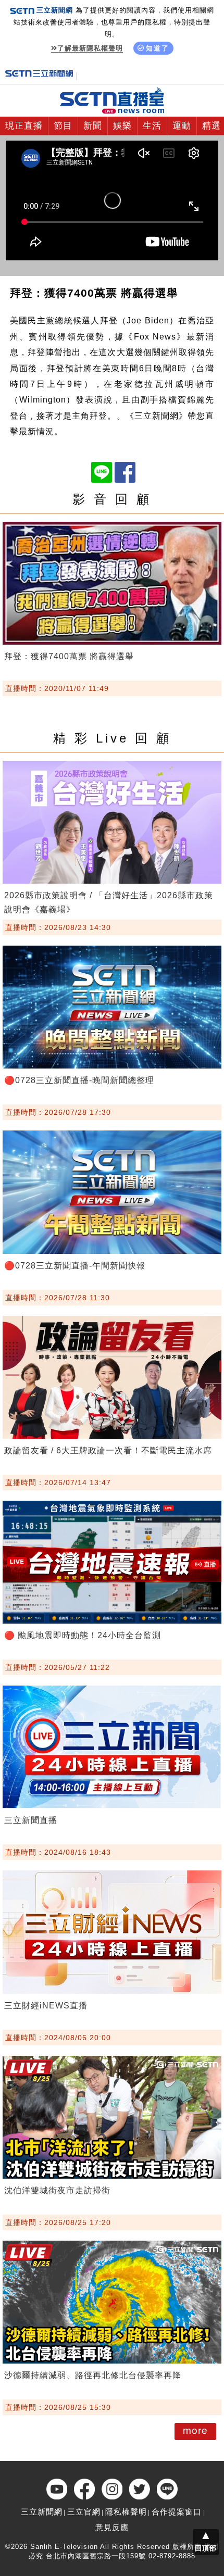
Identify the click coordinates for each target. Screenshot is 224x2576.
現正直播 (24, 126)
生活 (152, 126)
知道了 (158, 48)
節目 (63, 126)
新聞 (93, 126)
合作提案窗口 (177, 2512)
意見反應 (112, 2527)
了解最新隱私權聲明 (90, 48)
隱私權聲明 (126, 2512)
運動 (182, 126)
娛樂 (122, 126)
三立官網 (84, 2512)
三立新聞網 (42, 2512)
